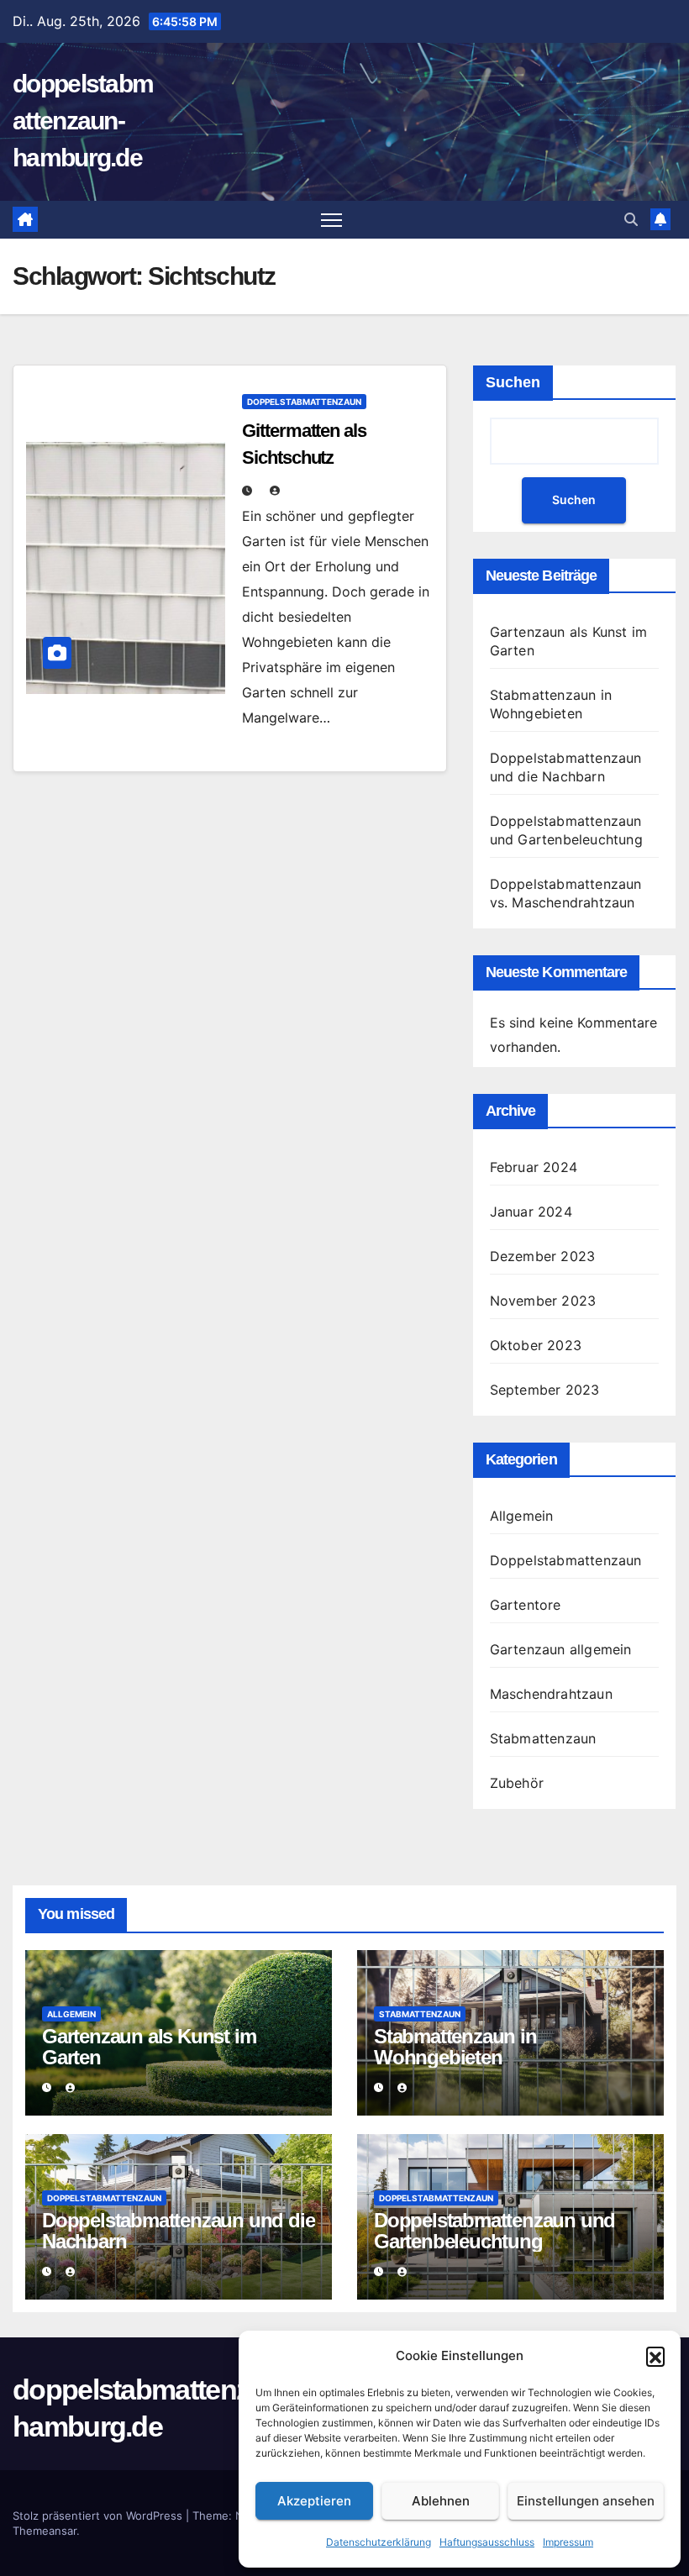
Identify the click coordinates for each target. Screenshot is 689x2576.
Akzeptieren (314, 2501)
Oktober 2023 (536, 1345)
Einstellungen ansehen (586, 2501)
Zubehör (517, 1783)
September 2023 (545, 1390)
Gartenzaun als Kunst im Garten (149, 2047)
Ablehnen (441, 2501)
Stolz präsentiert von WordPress (99, 2516)
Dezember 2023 (543, 1256)
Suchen (513, 382)
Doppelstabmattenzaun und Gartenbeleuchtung (494, 2231)
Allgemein (522, 1516)
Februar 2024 (534, 1167)
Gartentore (526, 1605)
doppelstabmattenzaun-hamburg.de (83, 121)
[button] (655, 2356)
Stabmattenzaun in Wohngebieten (455, 2047)
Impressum (568, 2542)
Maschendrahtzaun (551, 1694)
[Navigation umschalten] (331, 220)
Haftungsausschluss (487, 2542)
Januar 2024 (531, 1212)
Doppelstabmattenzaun (304, 402)
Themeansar (45, 2531)
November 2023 (543, 1301)
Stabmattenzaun (543, 1738)
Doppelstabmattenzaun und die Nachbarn (178, 2231)
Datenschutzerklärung (379, 2542)
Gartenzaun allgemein (561, 1649)
